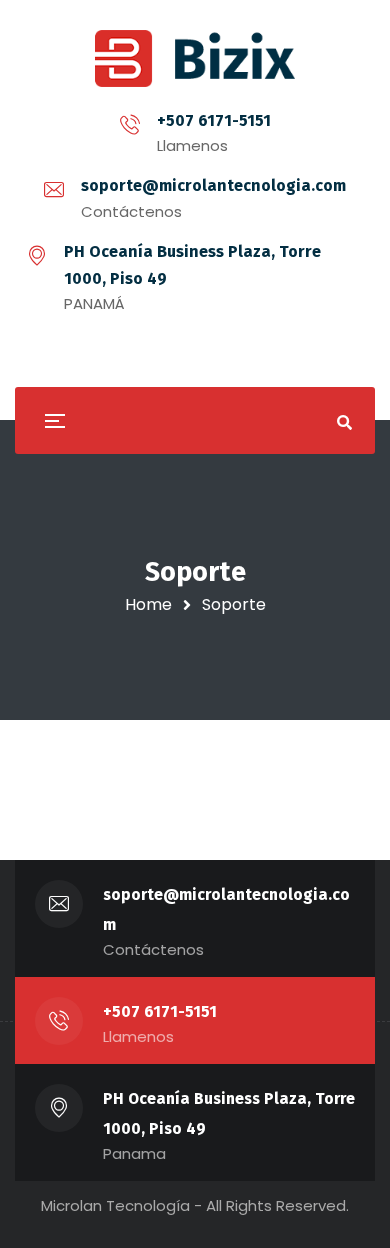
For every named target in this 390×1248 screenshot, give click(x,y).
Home (148, 604)
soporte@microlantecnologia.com (213, 185)
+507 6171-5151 (214, 120)
